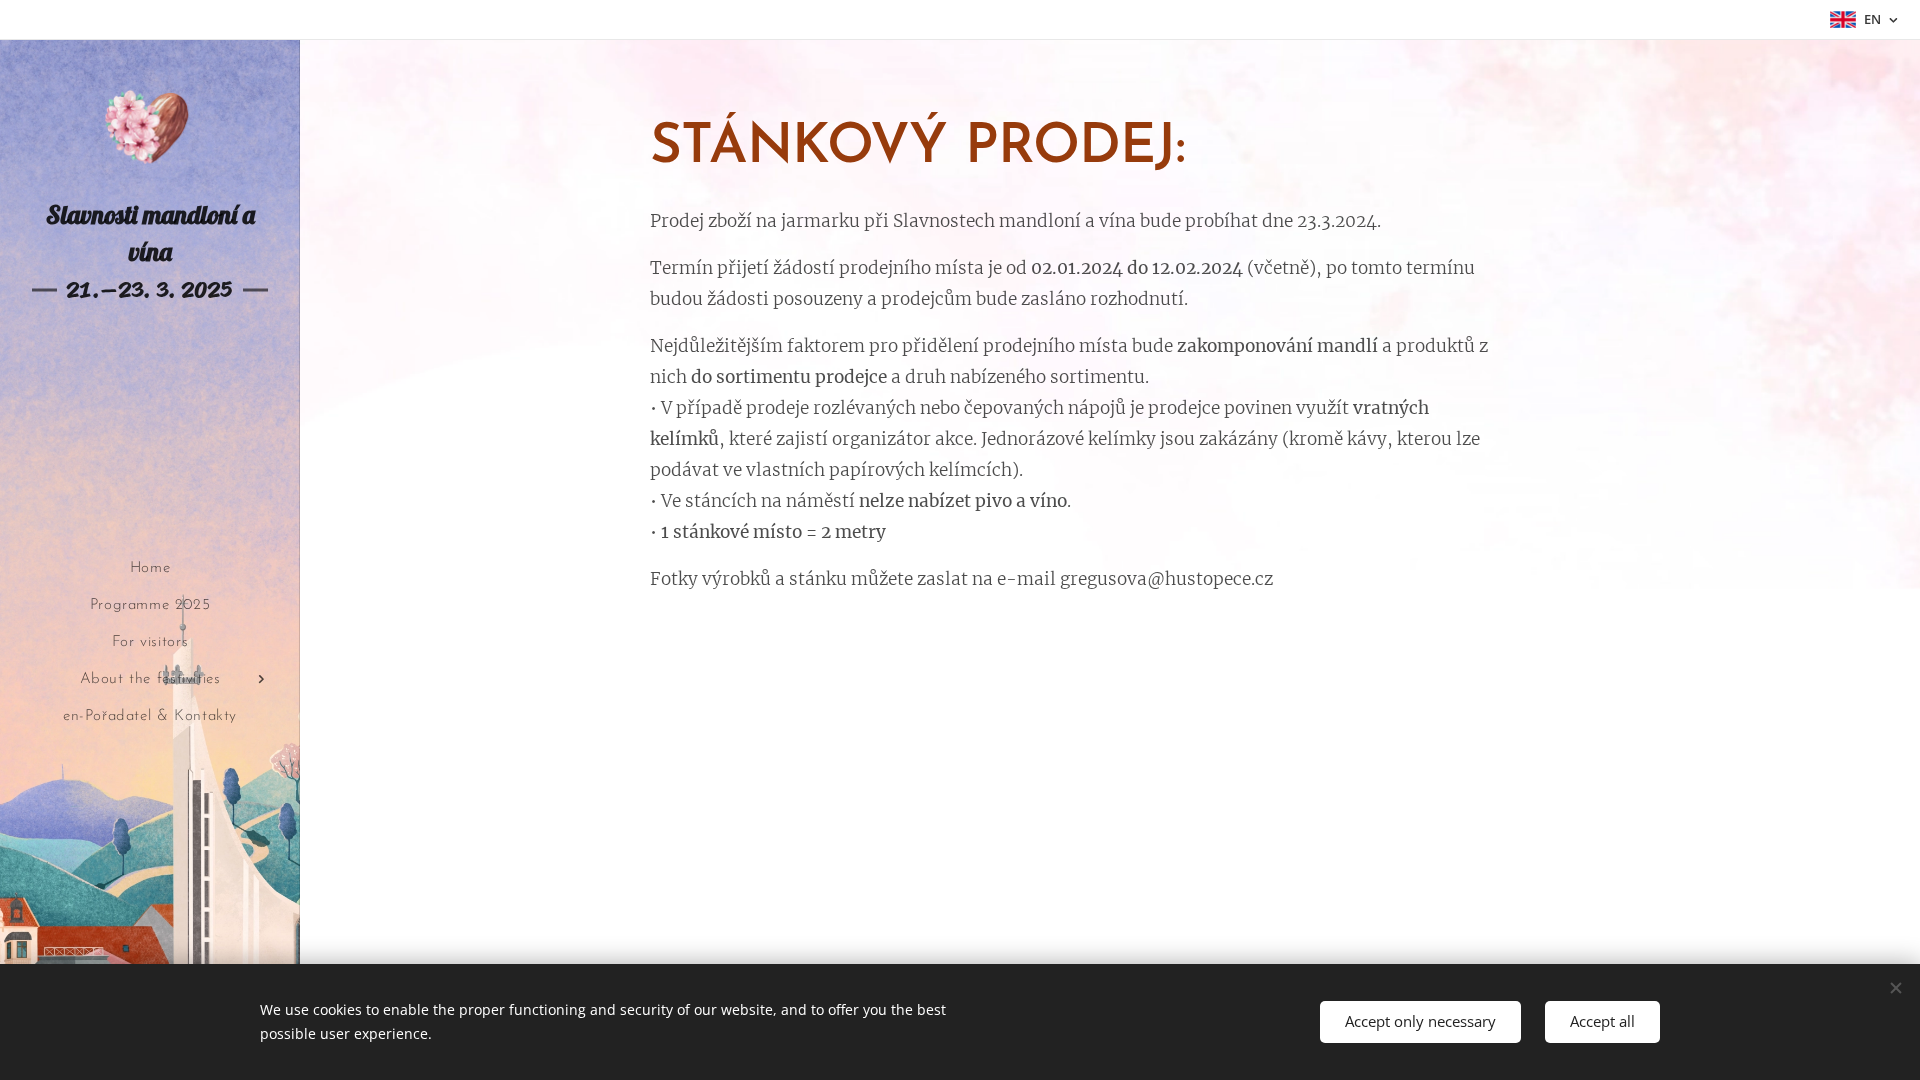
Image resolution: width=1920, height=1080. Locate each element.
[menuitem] (150, 568)
